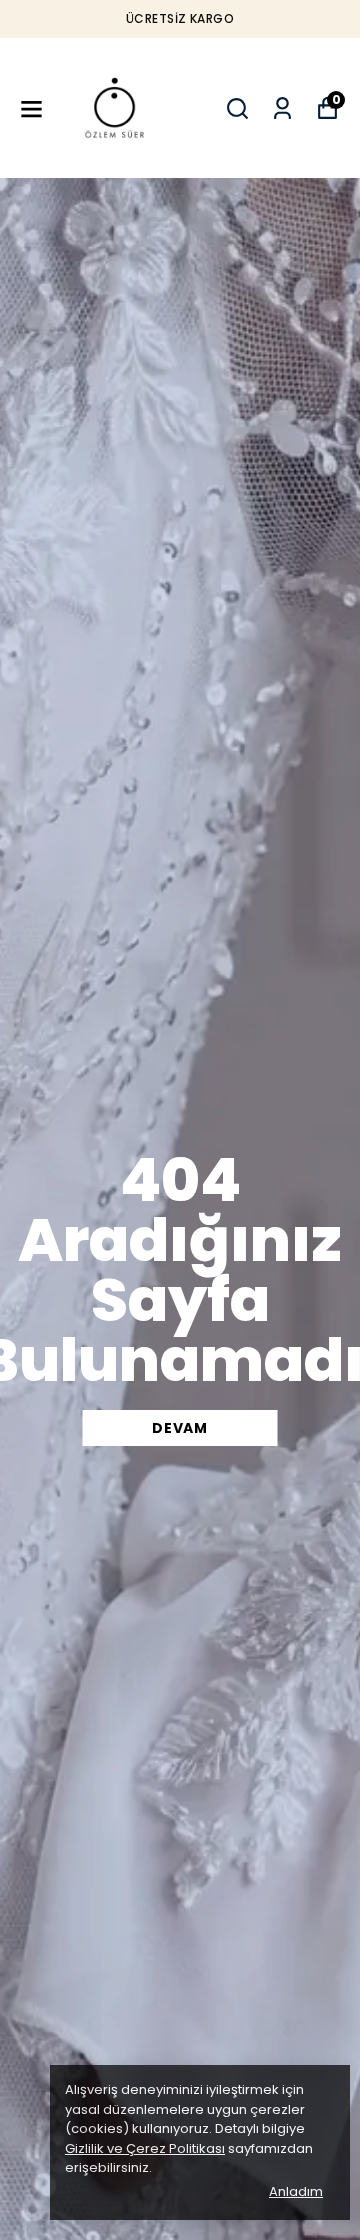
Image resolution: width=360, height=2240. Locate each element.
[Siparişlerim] (282, 108)
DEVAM (180, 1428)
